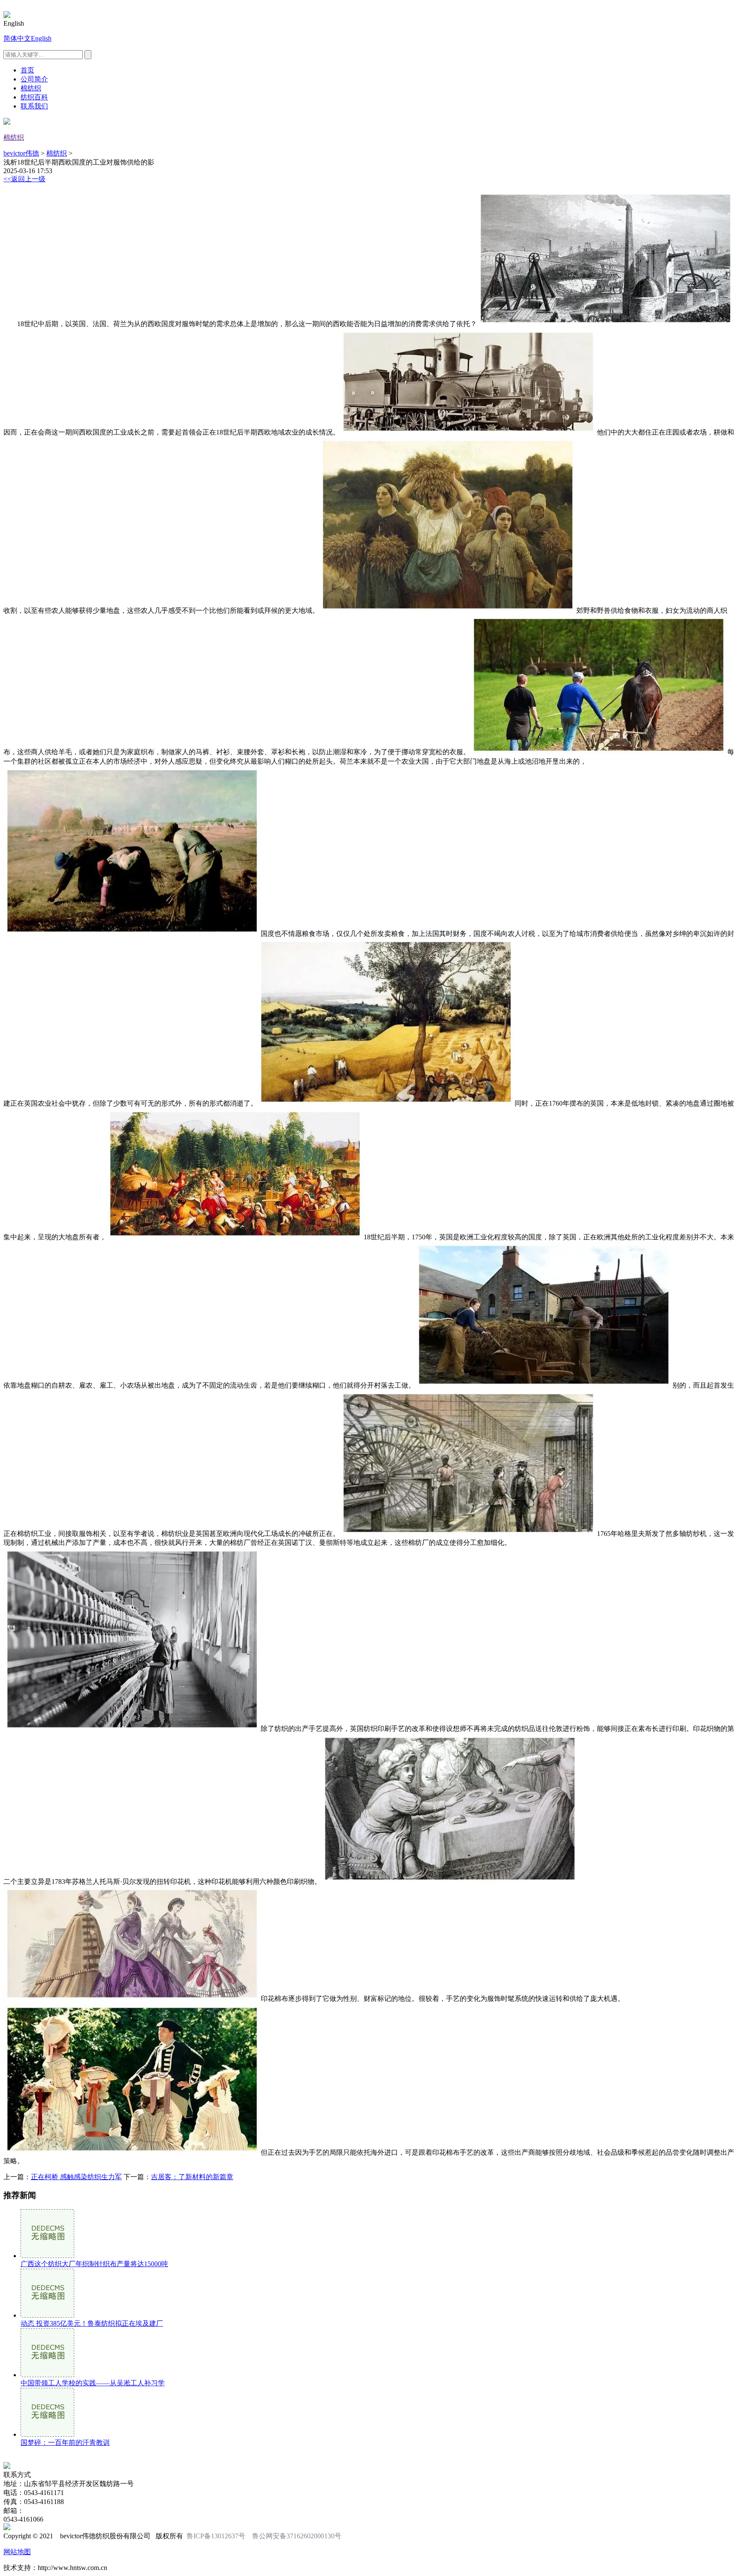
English (41, 38)
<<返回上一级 (24, 179)
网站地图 (17, 2552)
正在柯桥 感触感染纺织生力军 (76, 2177)
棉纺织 (31, 88)
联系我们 (34, 106)
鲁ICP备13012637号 (216, 2536)
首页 (27, 70)
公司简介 (34, 79)
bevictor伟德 (21, 153)
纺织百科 (34, 97)
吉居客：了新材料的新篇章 (192, 2177)
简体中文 (17, 38)
